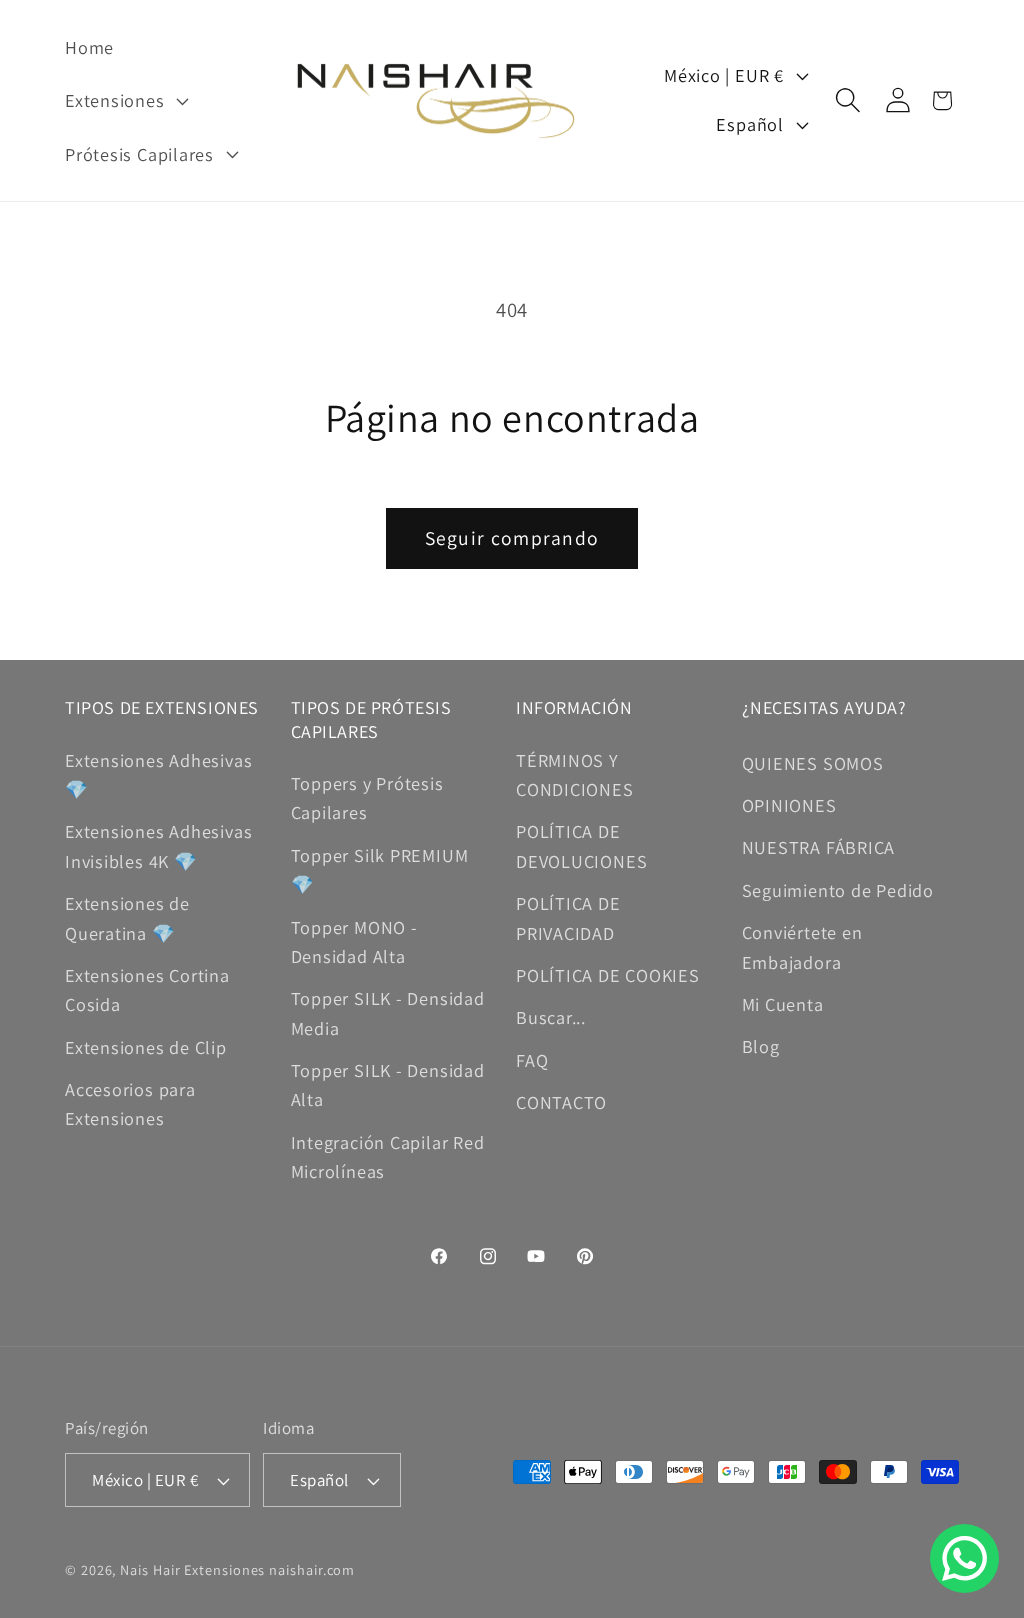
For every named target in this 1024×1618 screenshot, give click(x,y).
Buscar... (551, 1017)
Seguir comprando (512, 538)
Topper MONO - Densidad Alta (354, 941)
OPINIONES (789, 805)
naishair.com (312, 1569)
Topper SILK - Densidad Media (388, 1012)
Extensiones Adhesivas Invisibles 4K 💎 (158, 845)
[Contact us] (964, 1558)
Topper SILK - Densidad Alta (388, 1084)
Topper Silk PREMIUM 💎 (380, 869)
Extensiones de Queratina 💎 (127, 917)
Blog (761, 1046)
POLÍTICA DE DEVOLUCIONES (581, 845)
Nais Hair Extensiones (192, 1569)
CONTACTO (561, 1102)
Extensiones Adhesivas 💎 (158, 774)
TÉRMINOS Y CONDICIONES (575, 774)
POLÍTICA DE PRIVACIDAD (568, 917)
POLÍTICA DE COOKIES (608, 975)
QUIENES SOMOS (813, 763)
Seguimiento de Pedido (838, 890)
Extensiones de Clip (146, 1047)
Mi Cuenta (783, 1004)
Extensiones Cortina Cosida (147, 989)
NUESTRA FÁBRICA (819, 847)
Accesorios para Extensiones (130, 1103)
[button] (124, 101)
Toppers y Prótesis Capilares (367, 797)
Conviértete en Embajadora (802, 946)
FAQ (532, 1060)
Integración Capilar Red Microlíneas (388, 1156)
